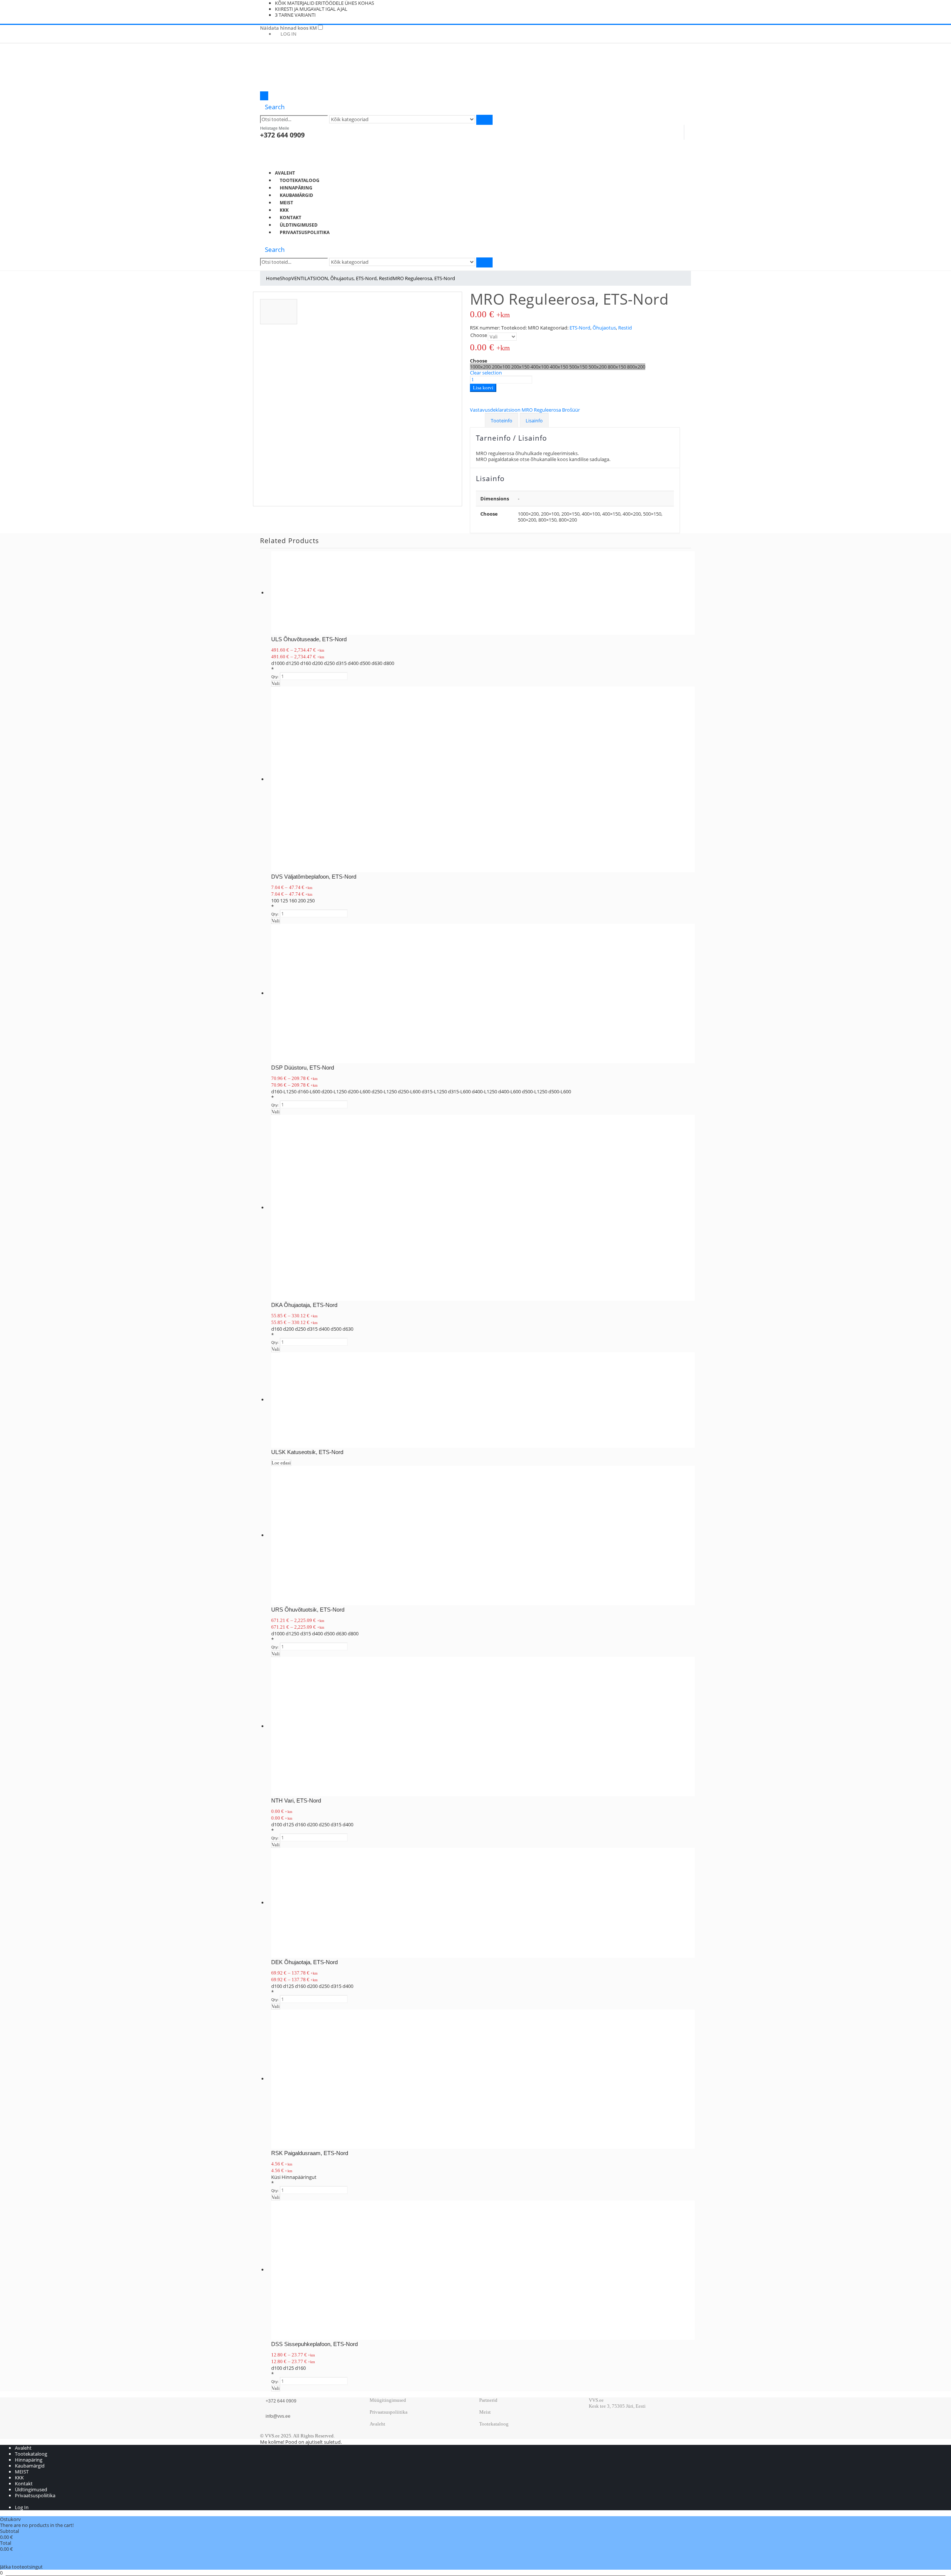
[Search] (484, 120)
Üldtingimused (299, 225)
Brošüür (571, 410)
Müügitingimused (388, 2400)
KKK (284, 210)
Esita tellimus (14, 2561)
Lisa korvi (483, 388)
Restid (625, 328)
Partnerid (488, 2400)
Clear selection (486, 373)
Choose (479, 335)
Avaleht (285, 173)
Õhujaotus (604, 328)
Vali (276, 683)
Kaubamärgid (296, 195)
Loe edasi (281, 1463)
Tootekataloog (300, 180)
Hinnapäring (296, 188)
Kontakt (291, 218)
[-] (297, 68)
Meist (485, 2412)
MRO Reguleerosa (542, 410)
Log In (288, 34)
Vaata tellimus (16, 2555)
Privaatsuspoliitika (305, 232)
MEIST (286, 203)
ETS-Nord (580, 328)
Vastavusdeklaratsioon (496, 410)
